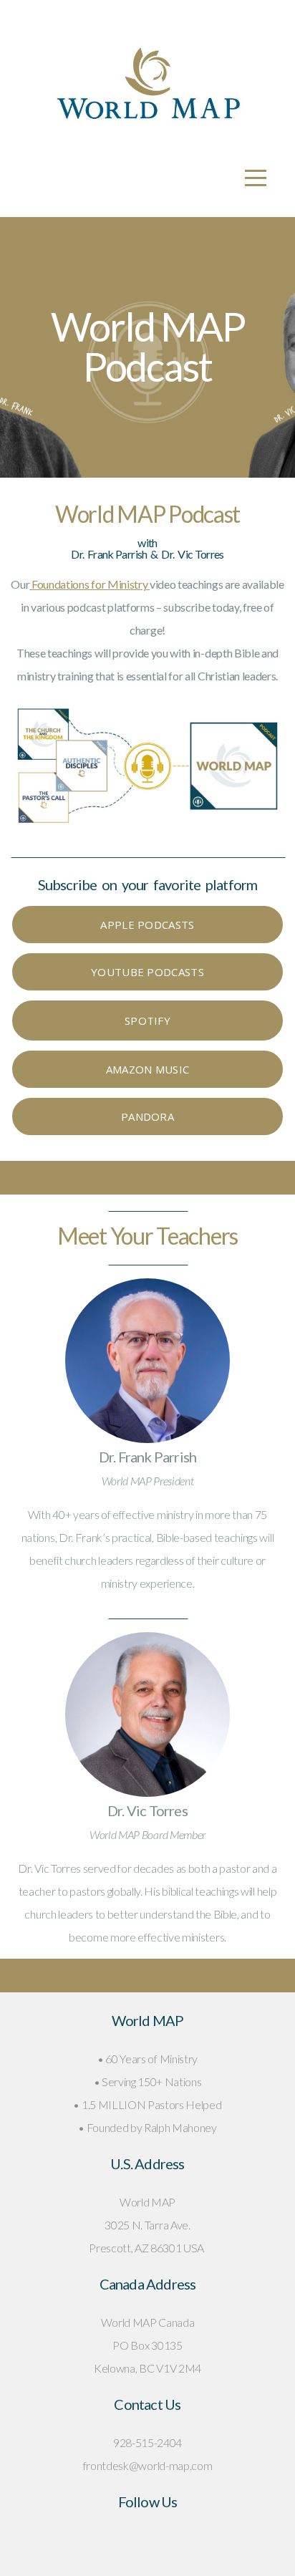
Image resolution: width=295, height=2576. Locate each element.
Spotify (147, 1021)
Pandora (147, 1116)
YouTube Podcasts (147, 972)
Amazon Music (148, 1069)
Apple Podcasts (147, 925)
